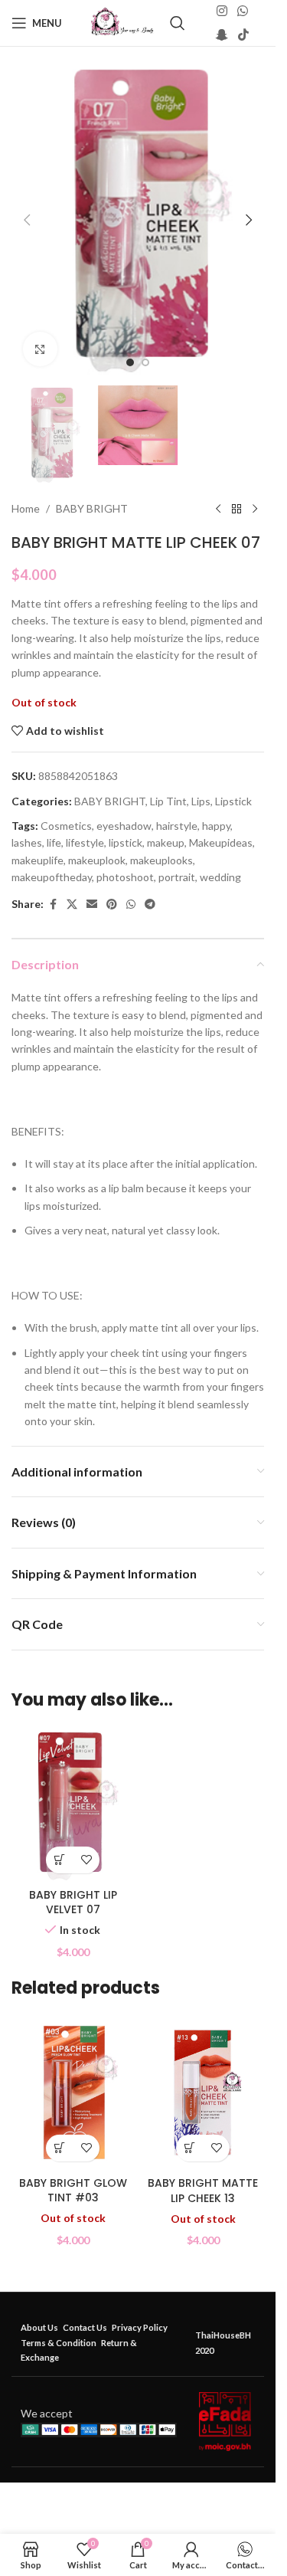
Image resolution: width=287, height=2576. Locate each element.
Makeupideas (221, 842)
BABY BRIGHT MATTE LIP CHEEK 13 (203, 2191)
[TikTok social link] (243, 34)
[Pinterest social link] (112, 905)
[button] (27, 220)
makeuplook (97, 860)
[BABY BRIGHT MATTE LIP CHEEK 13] (203, 2093)
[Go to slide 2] (145, 362)
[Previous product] (218, 509)
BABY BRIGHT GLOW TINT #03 (73, 2191)
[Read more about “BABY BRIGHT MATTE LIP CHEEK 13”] (189, 2148)
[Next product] (255, 509)
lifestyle (85, 842)
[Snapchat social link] (222, 34)
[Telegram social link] (150, 905)
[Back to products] (236, 509)
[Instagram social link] (222, 11)
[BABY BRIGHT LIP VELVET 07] (73, 1804)
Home (26, 508)
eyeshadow (124, 826)
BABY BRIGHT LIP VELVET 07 (73, 1903)
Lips (201, 801)
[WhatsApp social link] (242, 11)
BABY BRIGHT (92, 508)
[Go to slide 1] (130, 362)
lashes (27, 842)
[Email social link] (92, 905)
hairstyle (177, 826)
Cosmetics (66, 826)
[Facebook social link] (53, 905)
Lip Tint (168, 801)
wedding (220, 877)
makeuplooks (161, 860)
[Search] (178, 23)
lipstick (126, 842)
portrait (177, 877)
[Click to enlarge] (40, 349)
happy (216, 826)
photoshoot (125, 877)
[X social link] (72, 905)
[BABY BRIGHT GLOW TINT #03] (73, 2093)
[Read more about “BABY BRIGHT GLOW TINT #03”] (59, 2148)
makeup (166, 842)
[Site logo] (122, 22)
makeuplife (38, 860)
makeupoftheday (52, 877)
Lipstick (233, 801)
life (54, 842)
